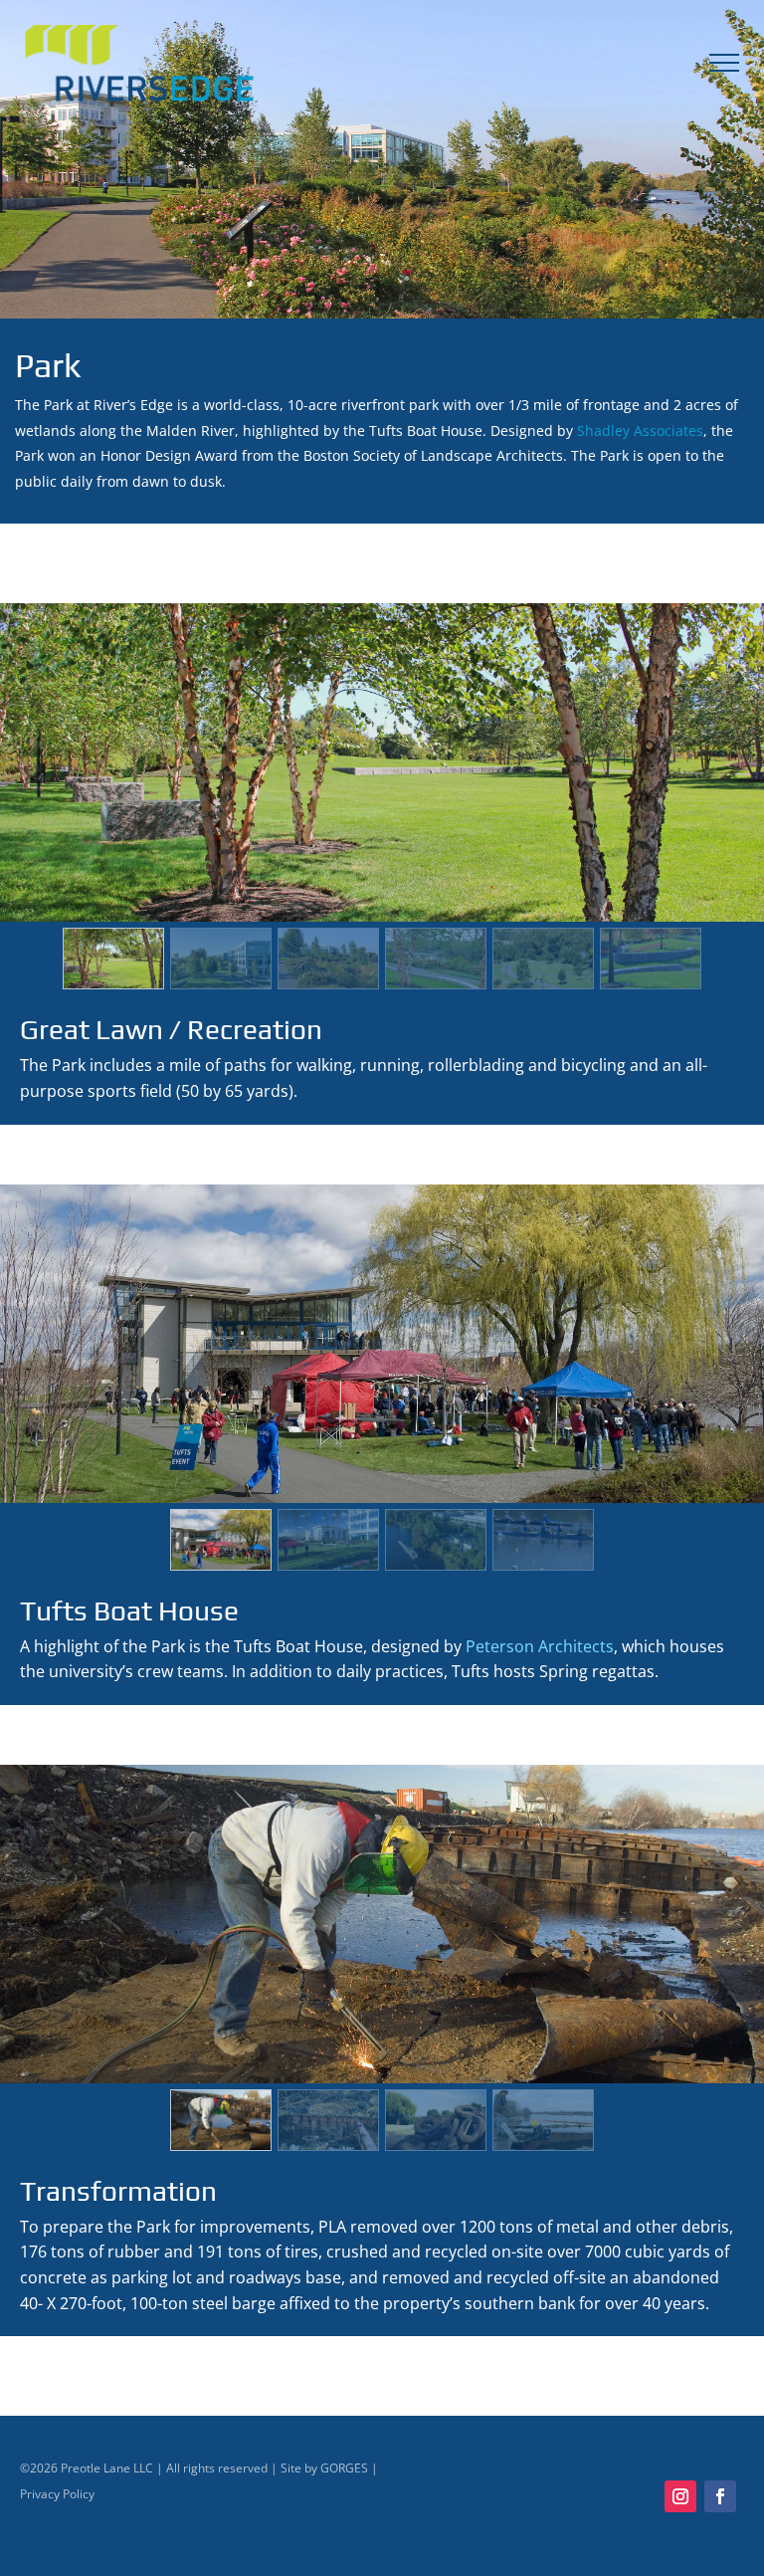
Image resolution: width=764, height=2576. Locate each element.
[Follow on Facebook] (720, 2496)
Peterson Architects (540, 1646)
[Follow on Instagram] (680, 2496)
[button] (113, 959)
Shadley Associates (640, 430)
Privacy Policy (57, 2494)
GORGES (344, 2468)
